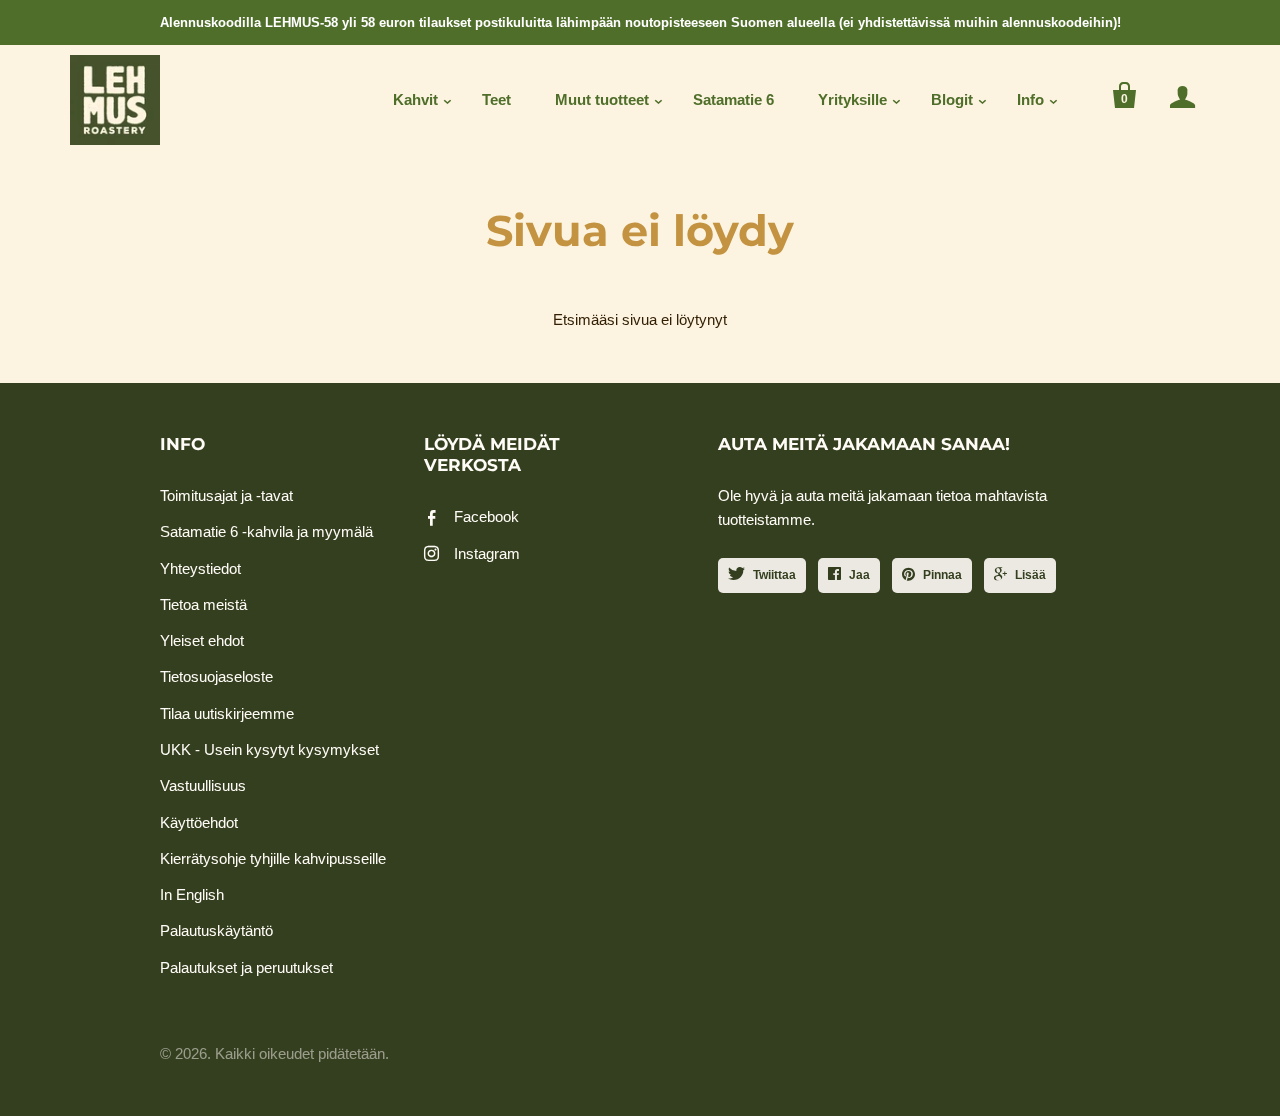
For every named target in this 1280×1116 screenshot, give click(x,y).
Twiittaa (774, 575)
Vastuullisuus (203, 785)
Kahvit (415, 99)
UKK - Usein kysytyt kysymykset (269, 749)
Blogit (952, 99)
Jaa (859, 575)
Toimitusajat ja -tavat (226, 495)
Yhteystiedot (200, 568)
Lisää (1030, 575)
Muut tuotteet (602, 99)
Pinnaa (942, 575)
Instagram (487, 553)
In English (192, 894)
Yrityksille (852, 99)
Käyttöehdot (199, 822)
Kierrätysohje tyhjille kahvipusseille (273, 858)
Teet (496, 99)
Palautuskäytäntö (216, 930)
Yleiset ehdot (202, 640)
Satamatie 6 (733, 99)
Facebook (486, 516)
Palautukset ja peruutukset (246, 967)
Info (1030, 99)
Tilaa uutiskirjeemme (227, 713)
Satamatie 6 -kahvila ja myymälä (266, 531)
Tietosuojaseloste (216, 676)
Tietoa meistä (203, 604)
